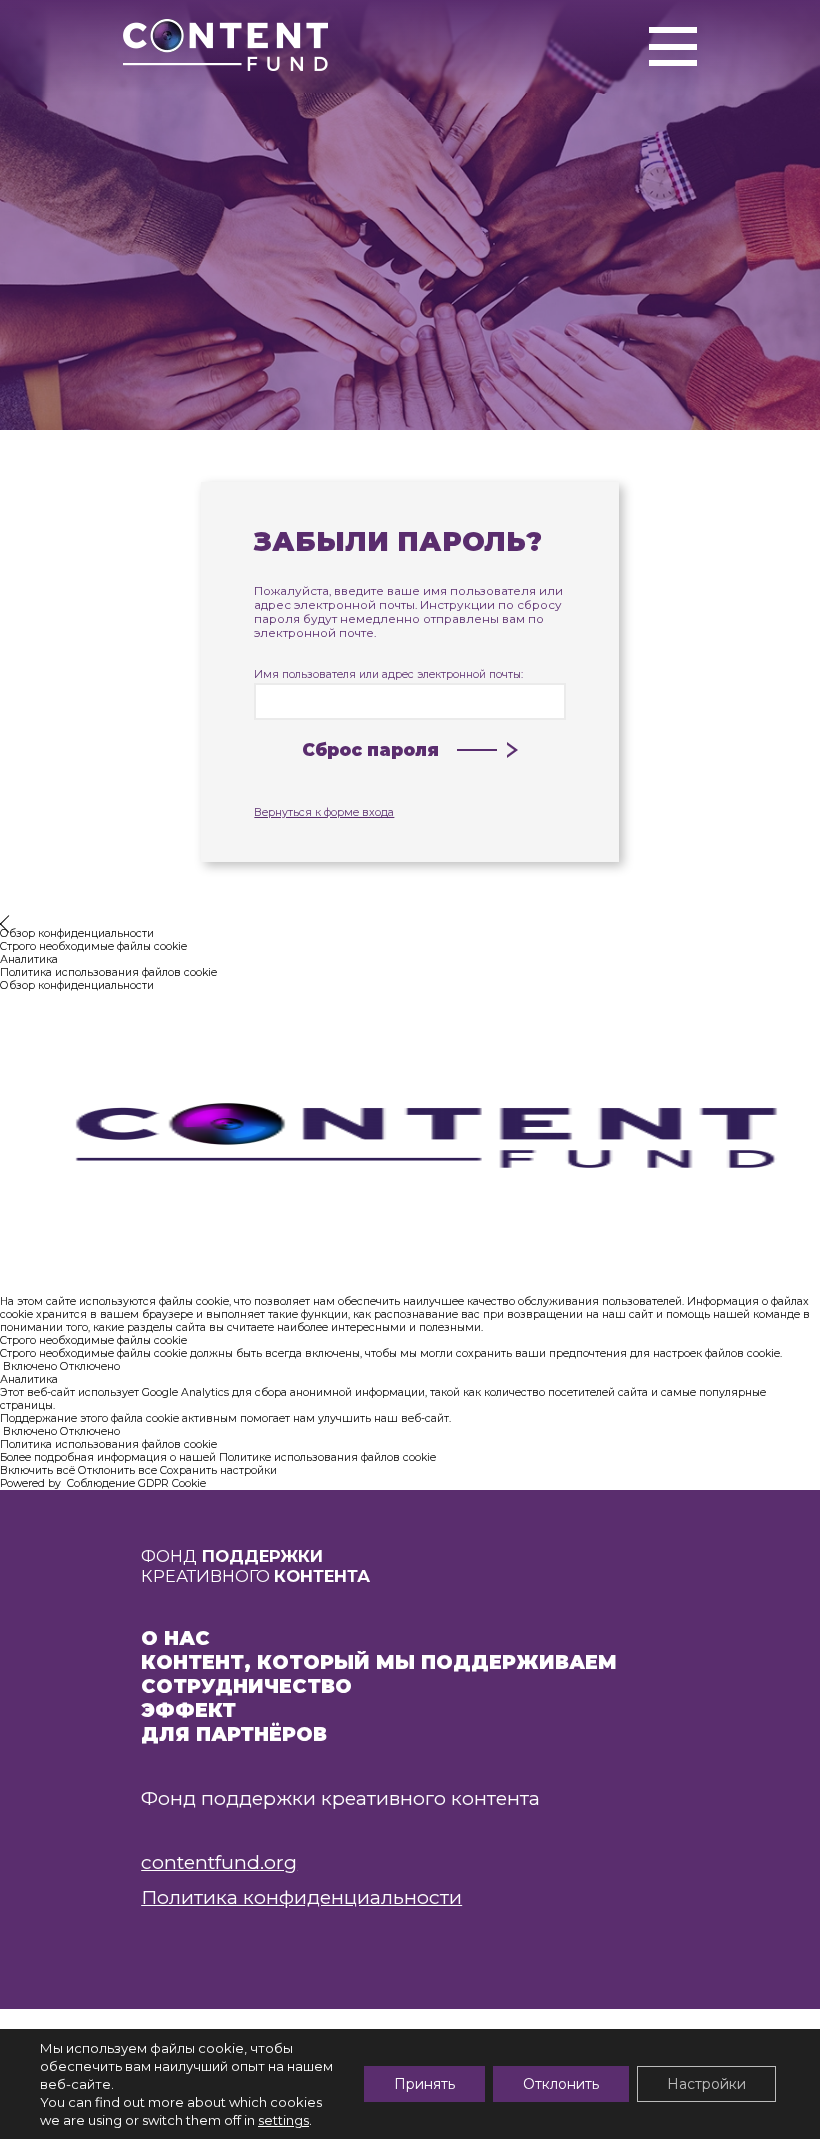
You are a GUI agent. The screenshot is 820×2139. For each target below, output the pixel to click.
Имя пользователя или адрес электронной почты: (388, 674)
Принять (424, 2084)
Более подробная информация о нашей (109, 1457)
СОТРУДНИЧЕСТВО (246, 1686)
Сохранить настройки (218, 1470)
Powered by (103, 1483)
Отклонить (561, 2084)
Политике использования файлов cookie (327, 1457)
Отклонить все (117, 1470)
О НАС (175, 1638)
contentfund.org (219, 1862)
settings (283, 2120)
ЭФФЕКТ (188, 1710)
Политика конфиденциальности (301, 1897)
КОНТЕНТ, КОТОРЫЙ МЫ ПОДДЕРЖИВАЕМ (379, 1662)
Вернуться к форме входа (324, 812)
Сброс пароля (370, 749)
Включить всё (37, 1470)
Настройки (706, 2084)
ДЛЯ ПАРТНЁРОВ (234, 1734)
